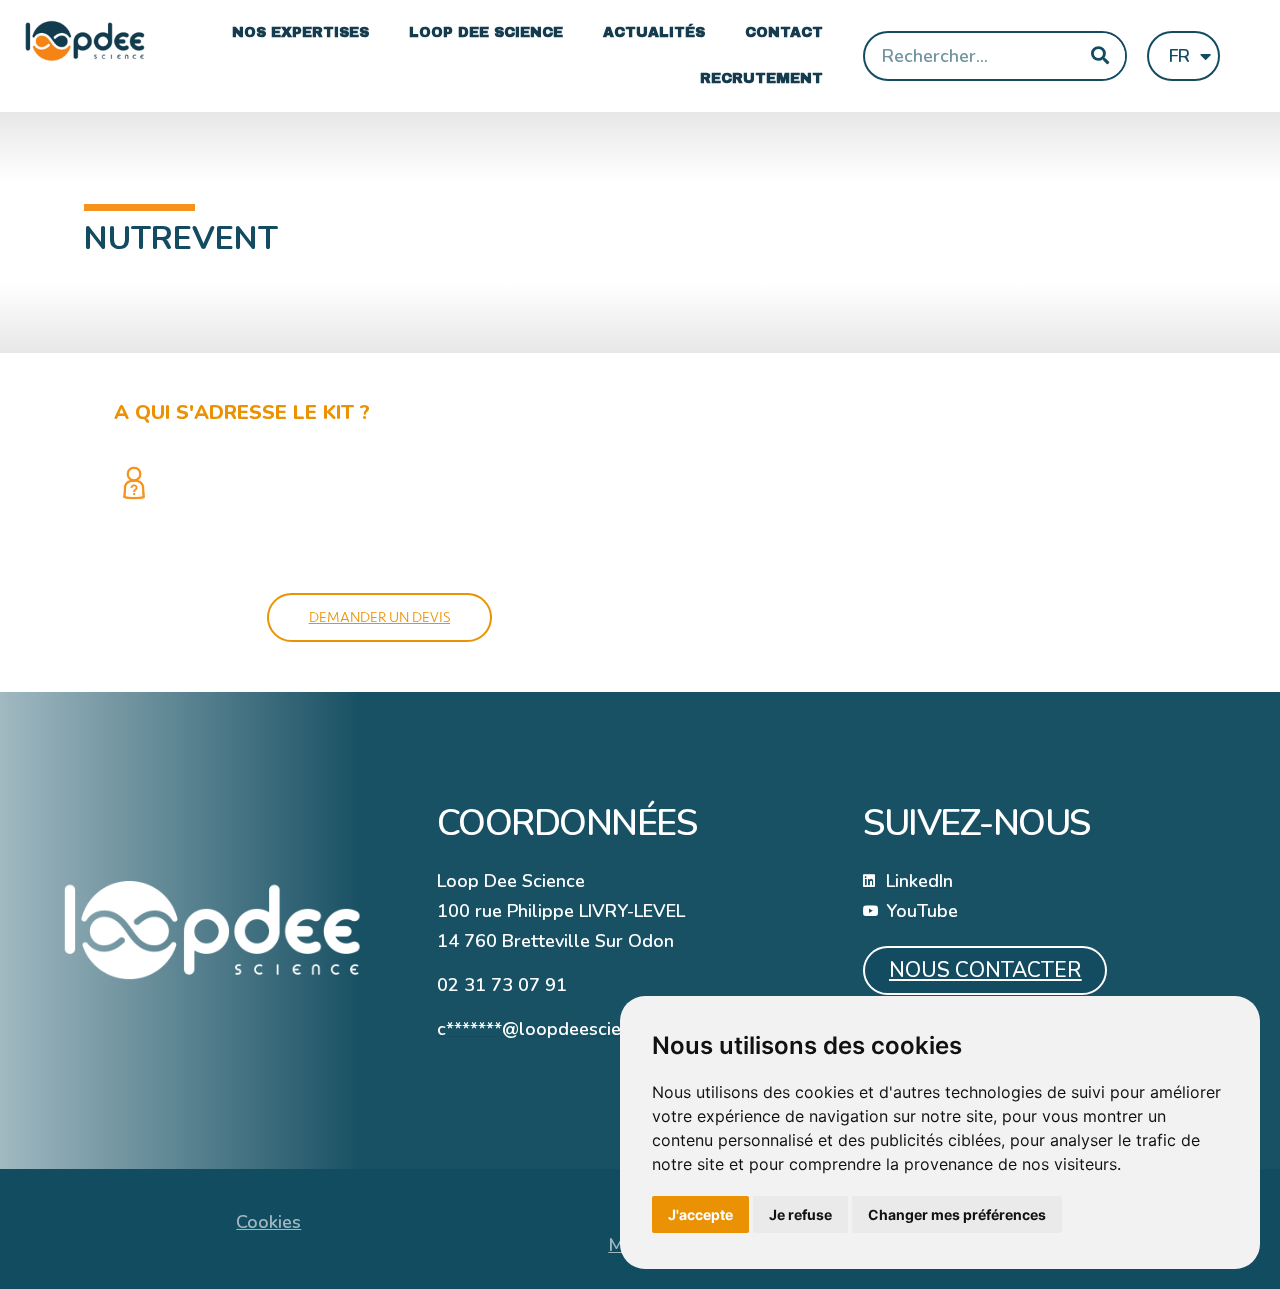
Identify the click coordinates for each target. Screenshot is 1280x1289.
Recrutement (761, 78)
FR (1179, 56)
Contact (784, 32)
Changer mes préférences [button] (957, 1214)
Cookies (268, 1222)
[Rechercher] (1100, 56)
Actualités (654, 32)
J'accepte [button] (700, 1214)
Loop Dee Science (486, 32)
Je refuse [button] (800, 1214)
